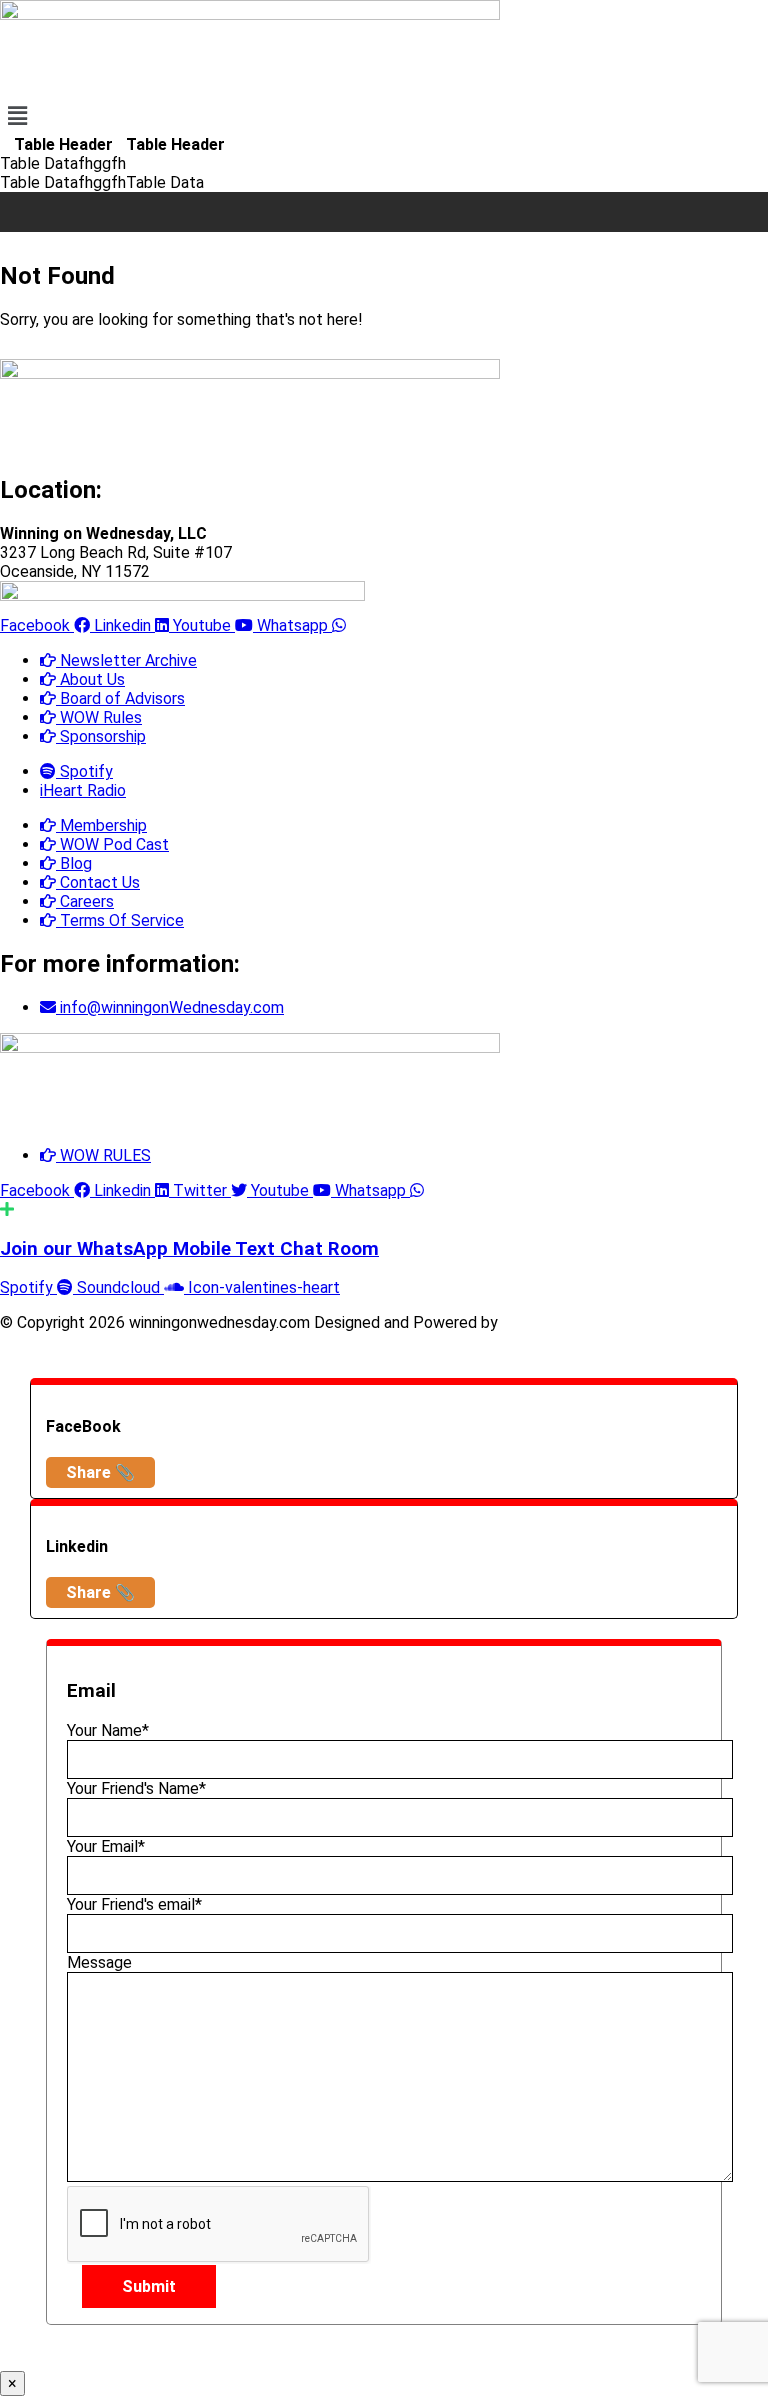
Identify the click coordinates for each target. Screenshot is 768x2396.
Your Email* (106, 1846)
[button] (384, 116)
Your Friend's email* (134, 1904)
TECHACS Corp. (559, 1322)
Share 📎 (100, 1472)
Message (99, 1962)
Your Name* (108, 1730)
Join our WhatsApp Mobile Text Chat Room (189, 1249)
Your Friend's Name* (136, 1788)
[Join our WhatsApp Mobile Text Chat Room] (7, 1209)
